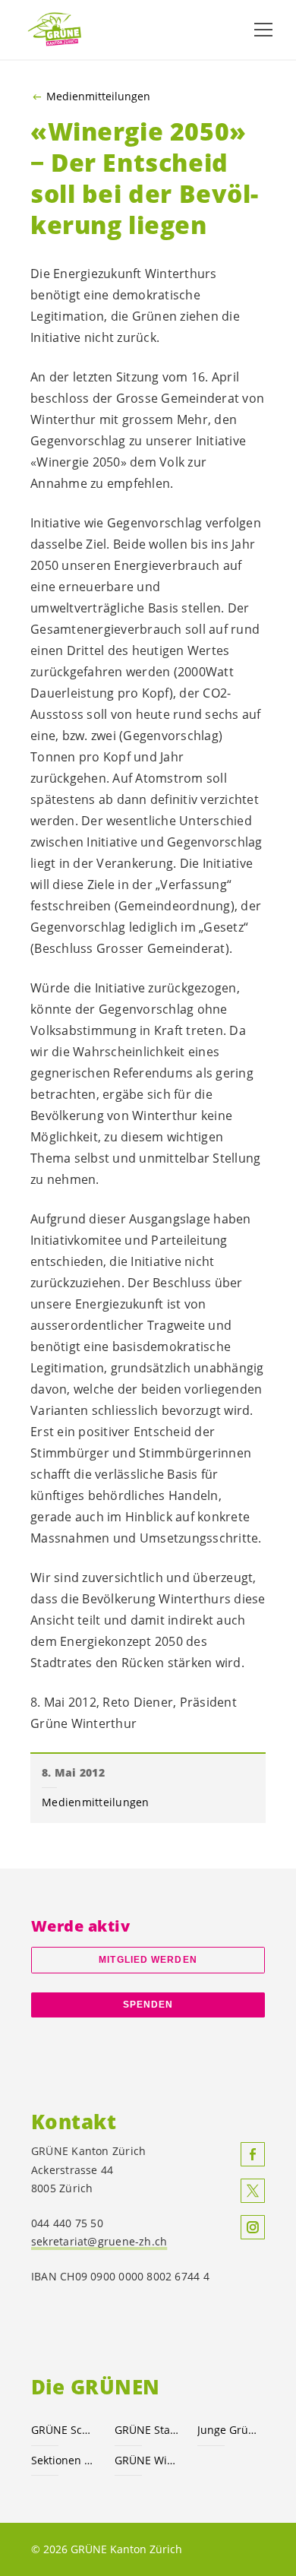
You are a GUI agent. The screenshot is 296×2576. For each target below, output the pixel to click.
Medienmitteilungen (98, 97)
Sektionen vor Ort (64, 2460)
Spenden (148, 2005)
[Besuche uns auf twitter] (253, 2191)
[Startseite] (61, 29)
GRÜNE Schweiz (64, 2430)
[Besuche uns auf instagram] (253, 2227)
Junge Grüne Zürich (230, 2430)
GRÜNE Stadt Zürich (147, 2430)
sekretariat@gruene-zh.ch (99, 2241)
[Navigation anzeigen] (263, 30)
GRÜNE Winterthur (147, 2460)
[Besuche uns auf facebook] (253, 2154)
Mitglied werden (148, 1960)
